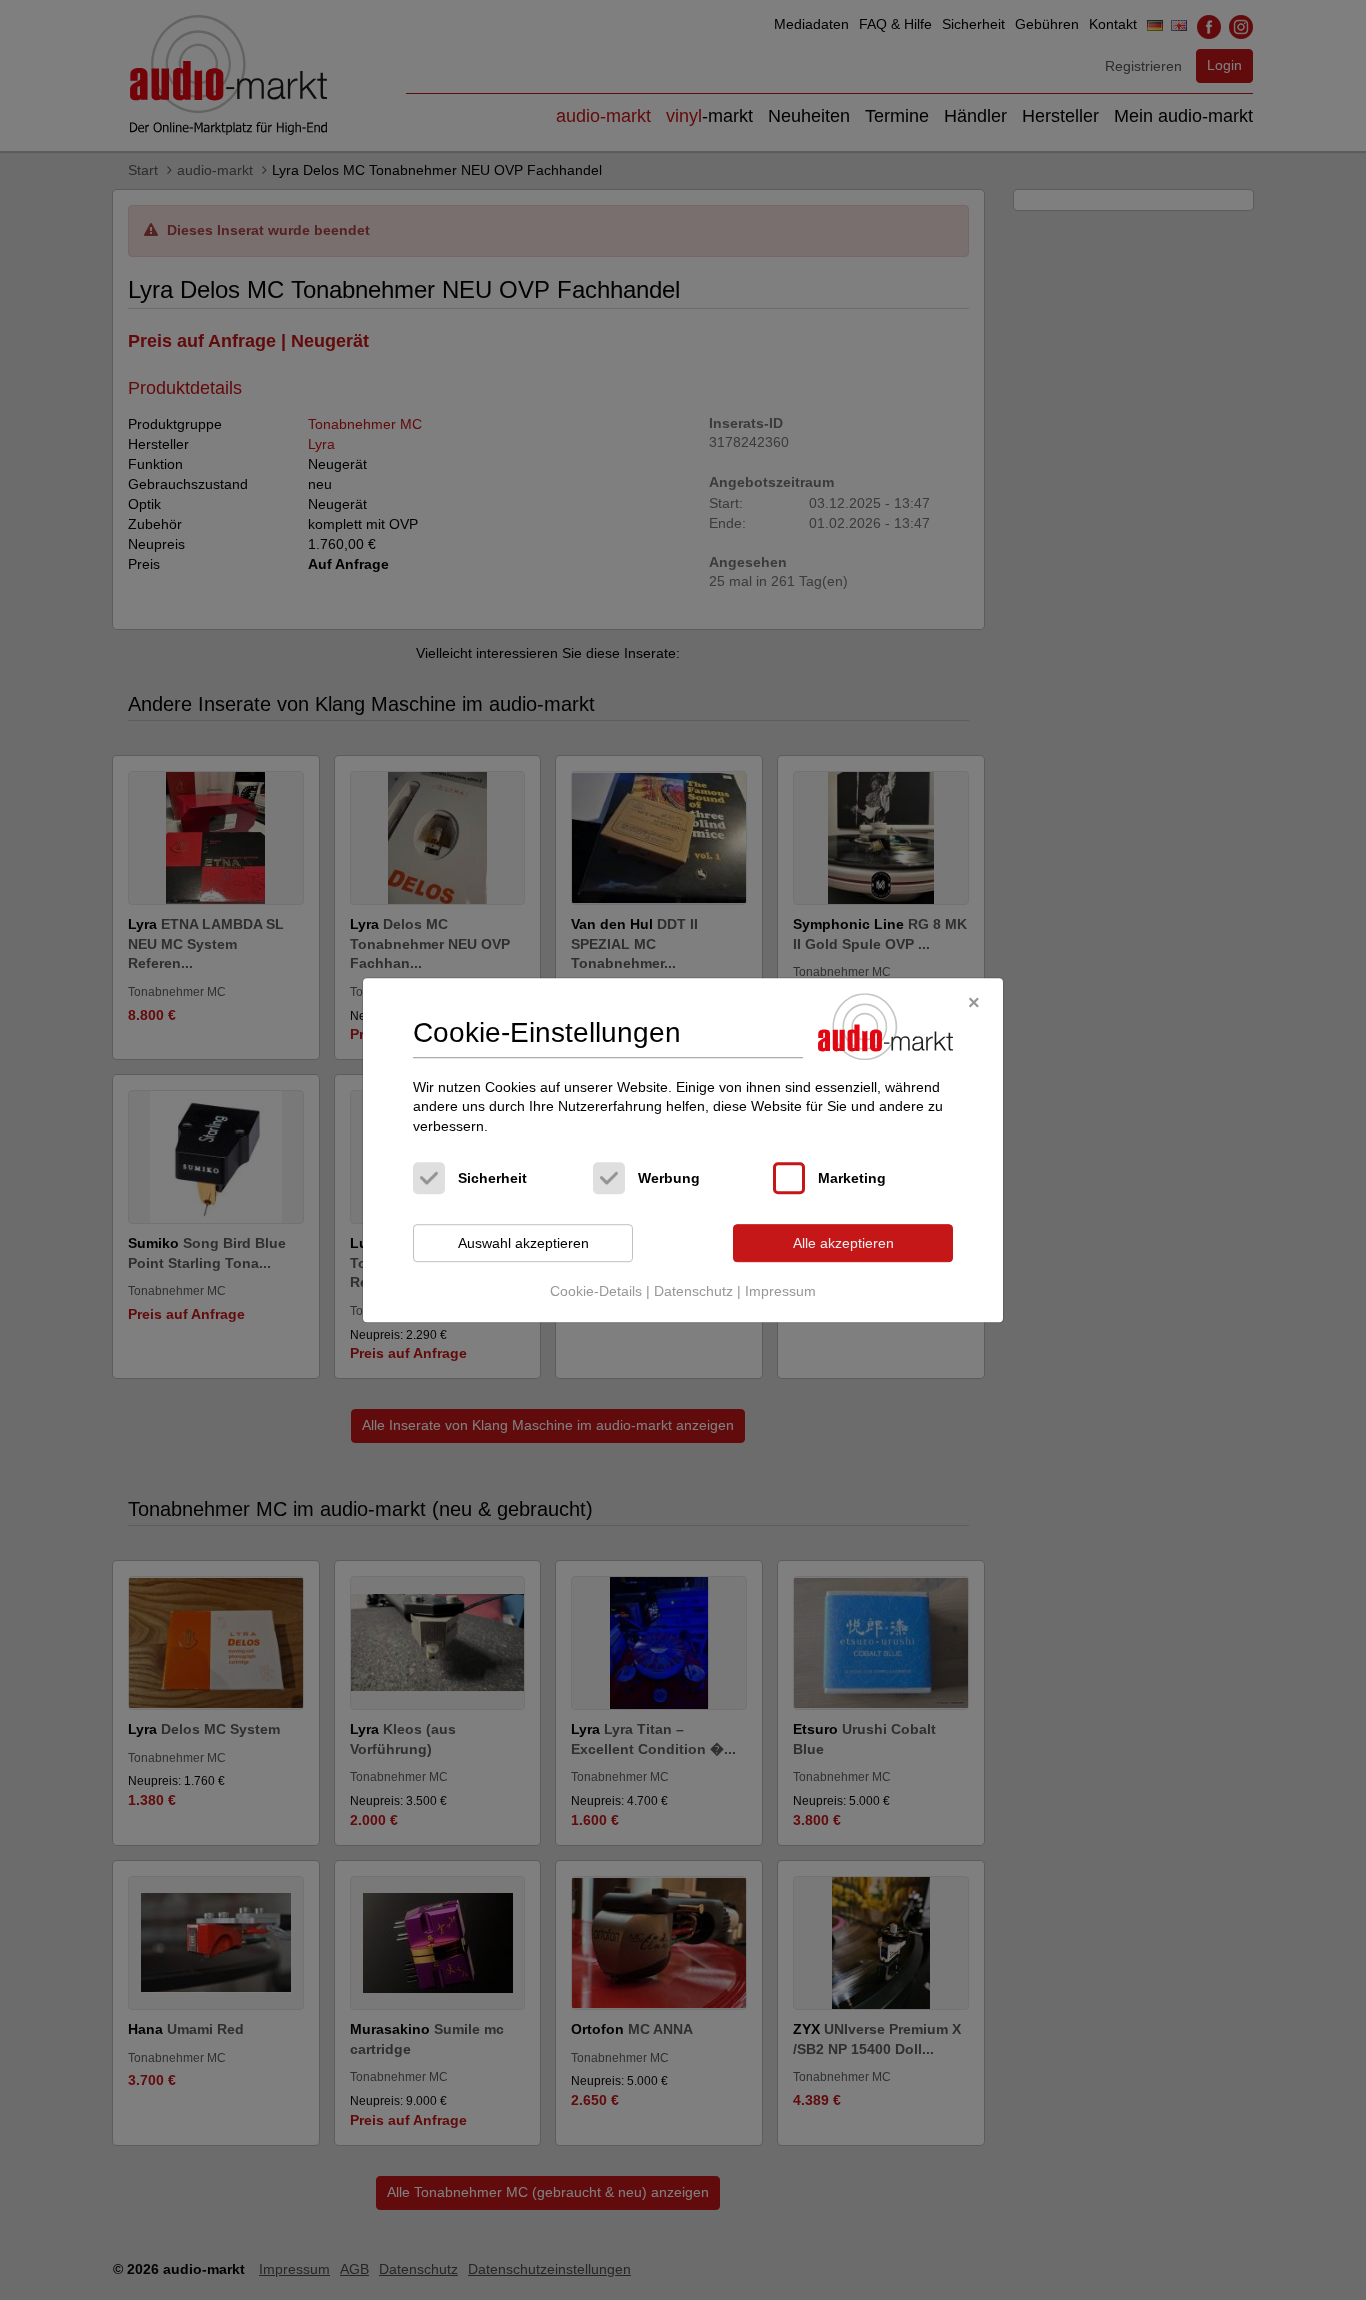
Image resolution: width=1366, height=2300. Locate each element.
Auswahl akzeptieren (523, 1243)
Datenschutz (693, 1291)
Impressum (780, 1291)
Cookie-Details (596, 1291)
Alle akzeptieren (843, 1243)
